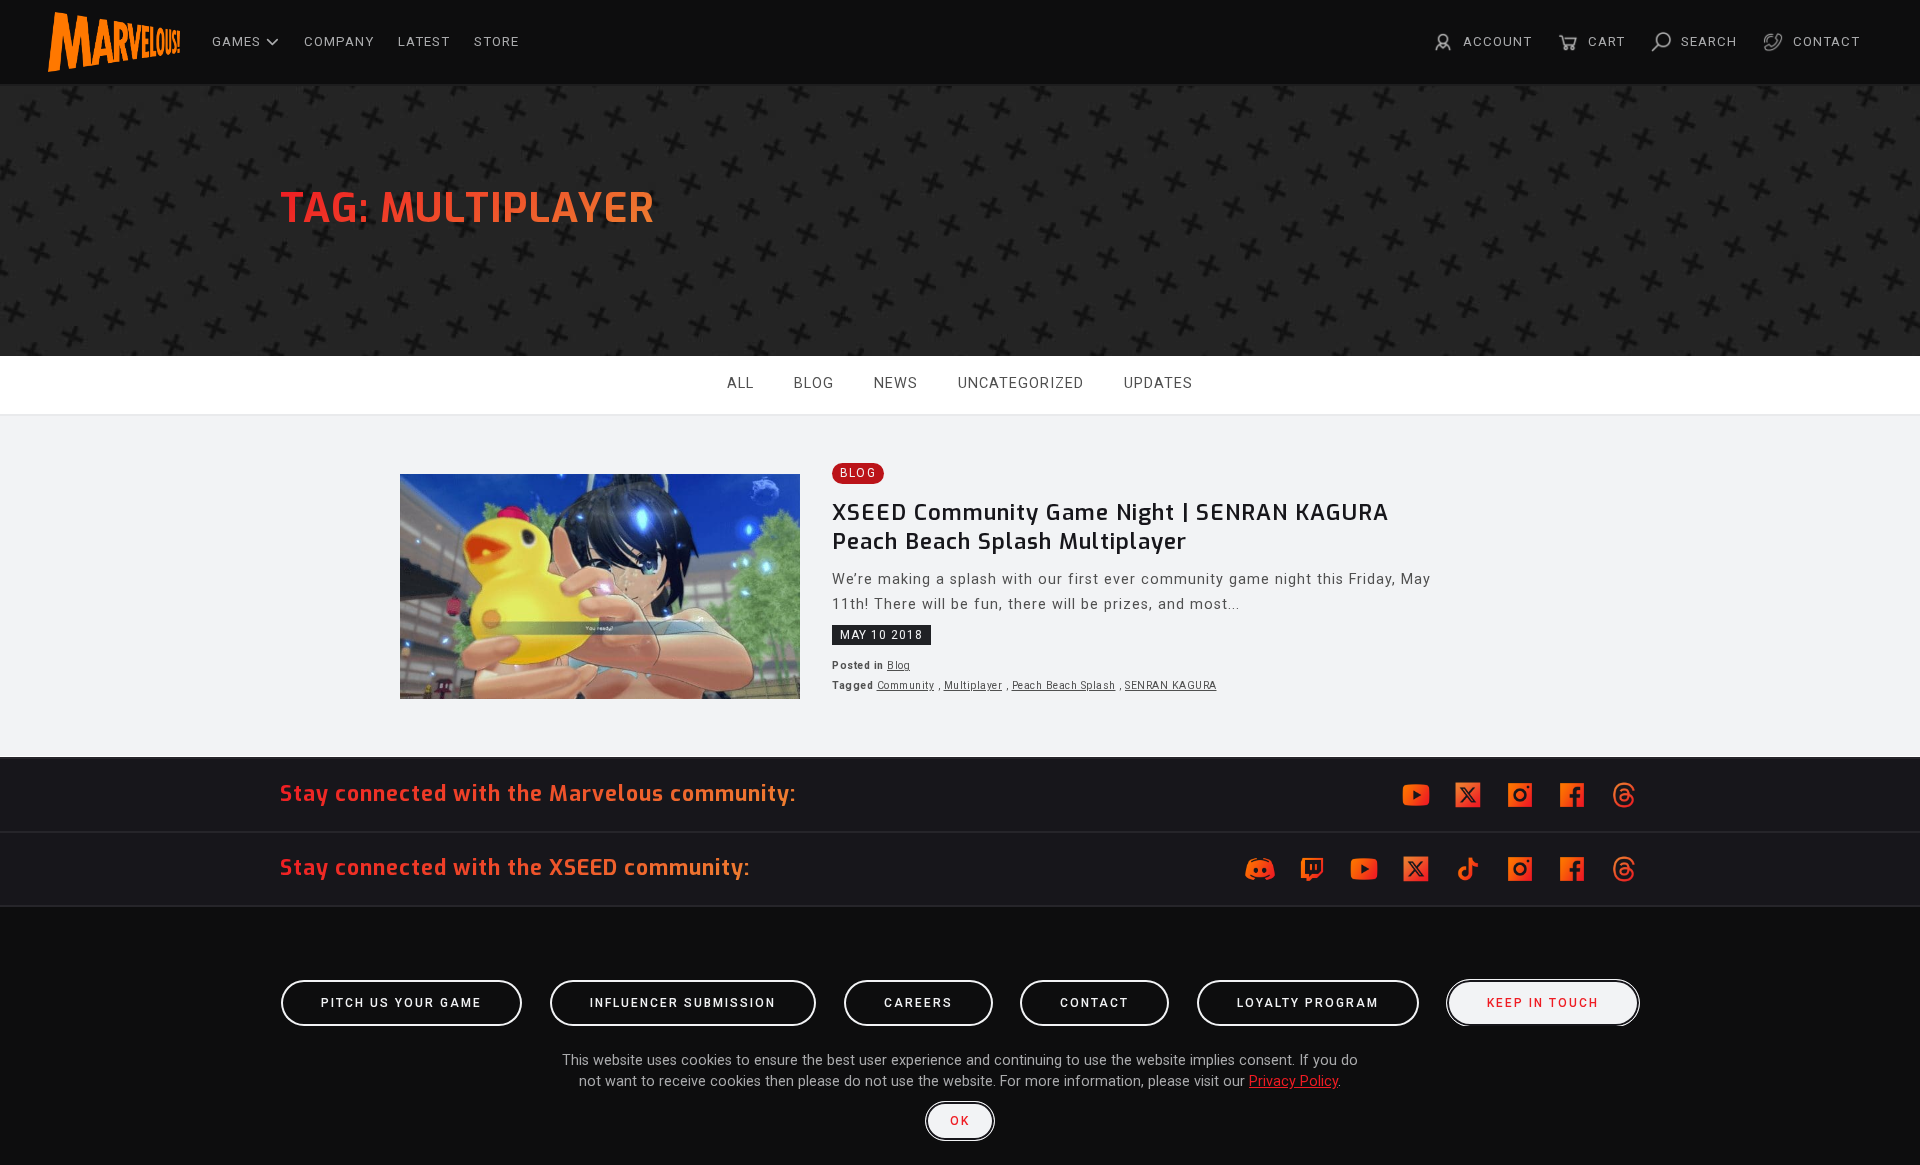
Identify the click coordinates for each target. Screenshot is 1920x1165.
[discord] (1260, 869)
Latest (424, 41)
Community (906, 685)
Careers (918, 1003)
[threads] (1624, 795)
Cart (1606, 41)
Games (236, 41)
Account (1497, 41)
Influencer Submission (683, 1003)
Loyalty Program (1308, 1003)
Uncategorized (1021, 383)
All (740, 383)
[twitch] (1312, 869)
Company (339, 41)
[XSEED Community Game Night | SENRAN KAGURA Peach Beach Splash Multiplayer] (960, 586)
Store (496, 41)
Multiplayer (973, 685)
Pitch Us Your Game (401, 1003)
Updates (1158, 383)
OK (960, 1121)
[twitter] (1468, 795)
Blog (814, 383)
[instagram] (1520, 795)
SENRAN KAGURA (1171, 685)
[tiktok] (1468, 869)
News (896, 383)
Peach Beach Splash (1064, 685)
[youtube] (1416, 795)
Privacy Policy (1293, 1081)
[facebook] (1572, 795)
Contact (1826, 41)
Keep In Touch (1543, 1003)
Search (1709, 41)
